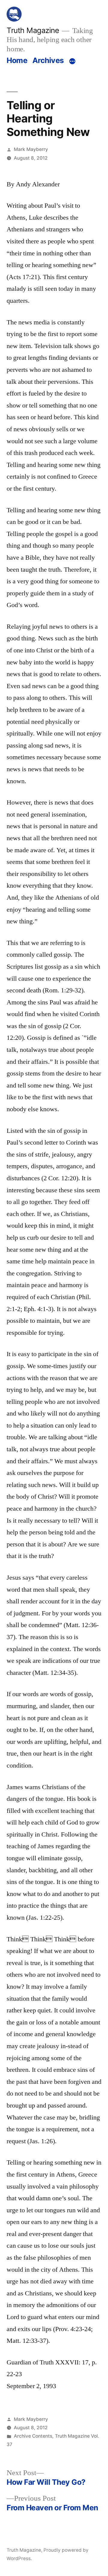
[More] (72, 62)
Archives (48, 60)
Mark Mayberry (31, 149)
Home (17, 60)
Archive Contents (33, 2436)
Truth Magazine (33, 30)
